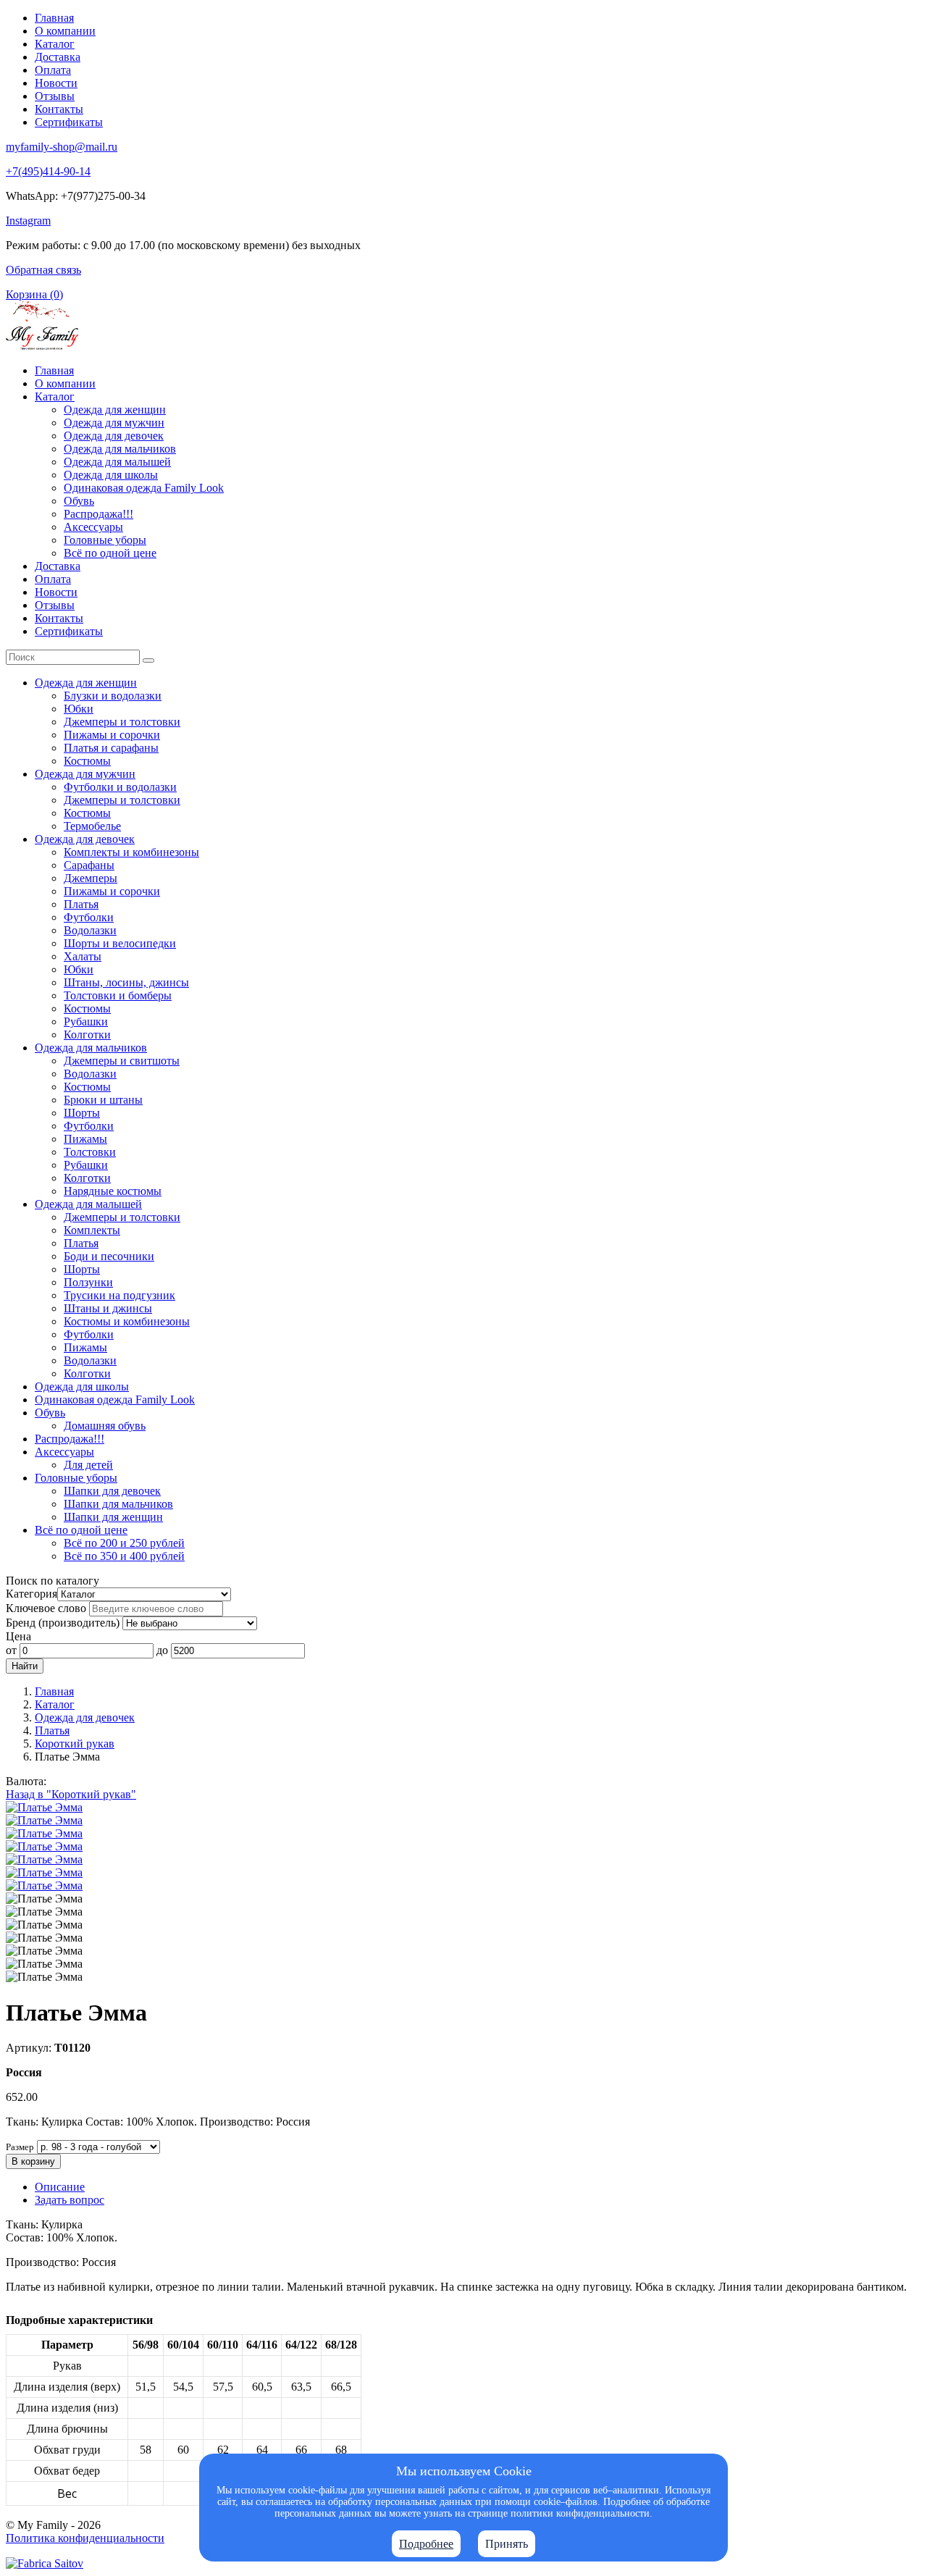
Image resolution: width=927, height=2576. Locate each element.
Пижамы (85, 1139)
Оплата (53, 70)
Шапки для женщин (113, 1517)
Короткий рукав (75, 1744)
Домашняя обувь (105, 1426)
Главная (54, 18)
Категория (32, 1594)
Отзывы (55, 96)
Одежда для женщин (115, 410)
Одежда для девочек (114, 436)
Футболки (89, 917)
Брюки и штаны (103, 1100)
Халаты (83, 956)
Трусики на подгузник (119, 1295)
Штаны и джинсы (108, 1308)
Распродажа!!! (98, 514)
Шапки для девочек (112, 1491)
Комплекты (92, 1230)
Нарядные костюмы (113, 1191)
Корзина (34, 294)
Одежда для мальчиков (120, 449)
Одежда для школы (111, 475)
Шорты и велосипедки (120, 943)
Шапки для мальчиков (118, 1504)
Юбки (79, 709)
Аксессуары (93, 527)
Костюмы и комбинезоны (127, 1321)
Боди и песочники (109, 1256)
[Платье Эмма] (44, 1807)
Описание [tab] (60, 2187)
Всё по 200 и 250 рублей (124, 1543)
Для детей (88, 1465)
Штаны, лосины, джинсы (126, 982)
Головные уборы (105, 540)
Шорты (82, 1113)
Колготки (87, 1035)
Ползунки (88, 1282)
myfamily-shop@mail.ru (62, 147)
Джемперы (91, 878)
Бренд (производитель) (63, 1623)
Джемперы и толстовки (122, 722)
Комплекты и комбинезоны (131, 852)
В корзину (33, 2161)
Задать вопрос (70, 2200)
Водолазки (90, 930)
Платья (81, 904)
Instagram (28, 221)
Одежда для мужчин (114, 423)
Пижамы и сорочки (112, 735)
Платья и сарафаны (111, 748)
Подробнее (426, 2544)
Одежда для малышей (117, 462)
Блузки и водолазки (113, 696)
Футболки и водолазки (120, 787)
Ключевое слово (46, 1608)
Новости (56, 83)
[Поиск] (148, 660)
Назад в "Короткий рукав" (71, 1794)
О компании (65, 31)
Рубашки (86, 1021)
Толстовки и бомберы (118, 995)
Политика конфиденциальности (85, 2538)
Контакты (59, 109)
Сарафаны (89, 865)
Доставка (58, 57)
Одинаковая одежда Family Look (144, 488)
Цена (18, 1636)
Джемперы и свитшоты (122, 1061)
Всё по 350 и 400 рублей (124, 1556)
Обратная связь (43, 270)
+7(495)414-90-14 (48, 171)
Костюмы (87, 761)
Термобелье (92, 826)
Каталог (55, 44)
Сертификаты (69, 122)
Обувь (79, 501)
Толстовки (90, 1152)
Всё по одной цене (110, 553)
